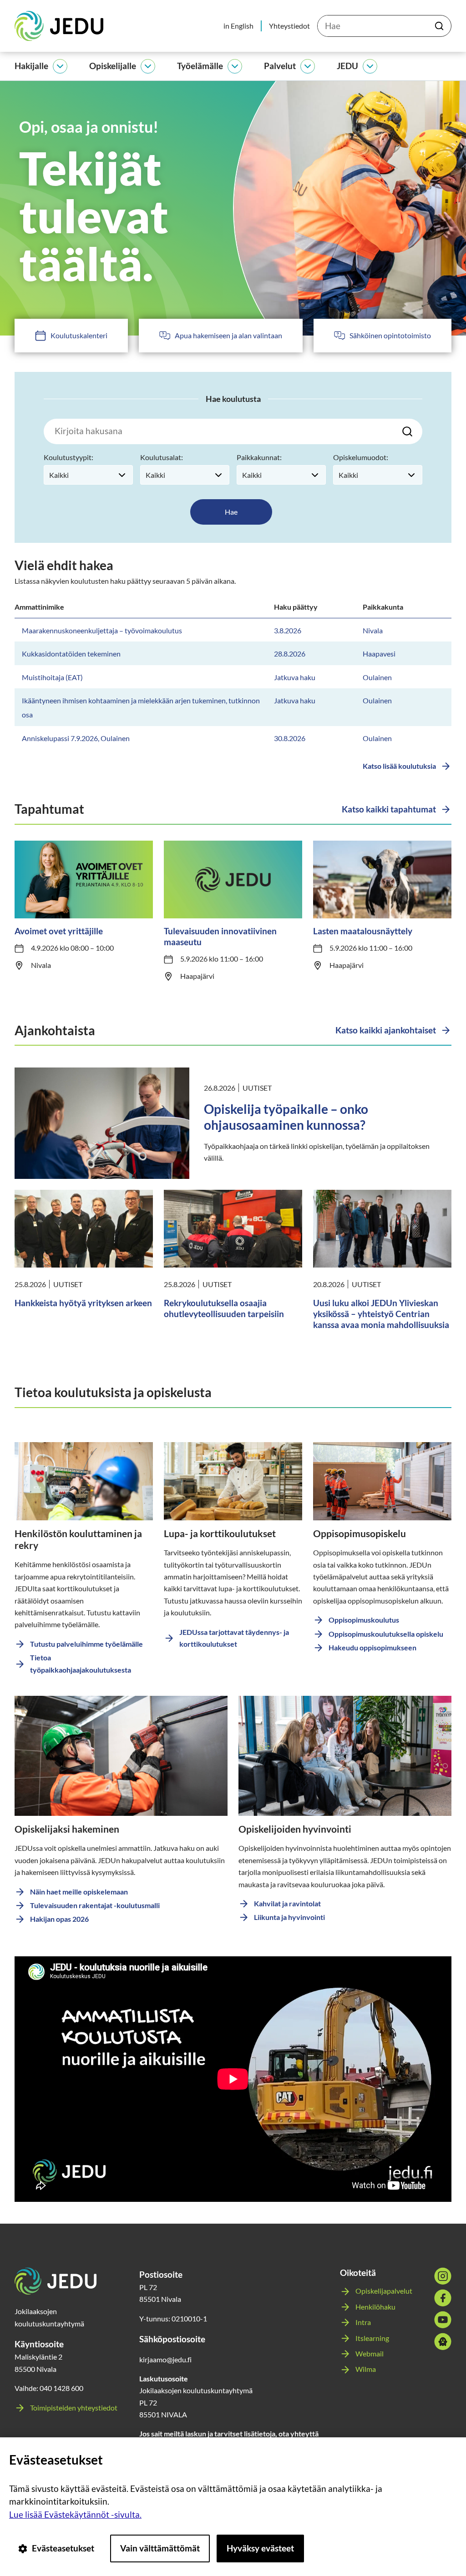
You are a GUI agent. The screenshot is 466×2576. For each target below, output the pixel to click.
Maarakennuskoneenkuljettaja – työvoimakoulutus (102, 630)
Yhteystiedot (289, 26)
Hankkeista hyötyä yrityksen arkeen (83, 1303)
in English (238, 26)
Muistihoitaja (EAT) (52, 677)
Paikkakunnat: (259, 457)
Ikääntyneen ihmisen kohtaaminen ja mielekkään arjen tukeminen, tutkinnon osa (141, 707)
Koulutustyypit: (68, 457)
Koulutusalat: (162, 457)
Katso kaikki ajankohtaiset (386, 1030)
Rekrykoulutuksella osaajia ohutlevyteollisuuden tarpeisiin (224, 1308)
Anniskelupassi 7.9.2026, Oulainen (76, 738)
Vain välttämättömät (160, 2548)
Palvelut (280, 66)
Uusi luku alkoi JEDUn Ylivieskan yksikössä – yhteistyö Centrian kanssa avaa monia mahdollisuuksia (381, 1314)
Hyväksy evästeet (260, 2548)
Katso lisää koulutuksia (399, 766)
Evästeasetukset (63, 2548)
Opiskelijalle (113, 66)
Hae (231, 512)
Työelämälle (200, 66)
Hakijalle (31, 66)
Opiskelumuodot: (361, 457)
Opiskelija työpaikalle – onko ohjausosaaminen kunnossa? (286, 1117)
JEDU (347, 66)
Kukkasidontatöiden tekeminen (71, 654)
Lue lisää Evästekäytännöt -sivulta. (75, 2514)
